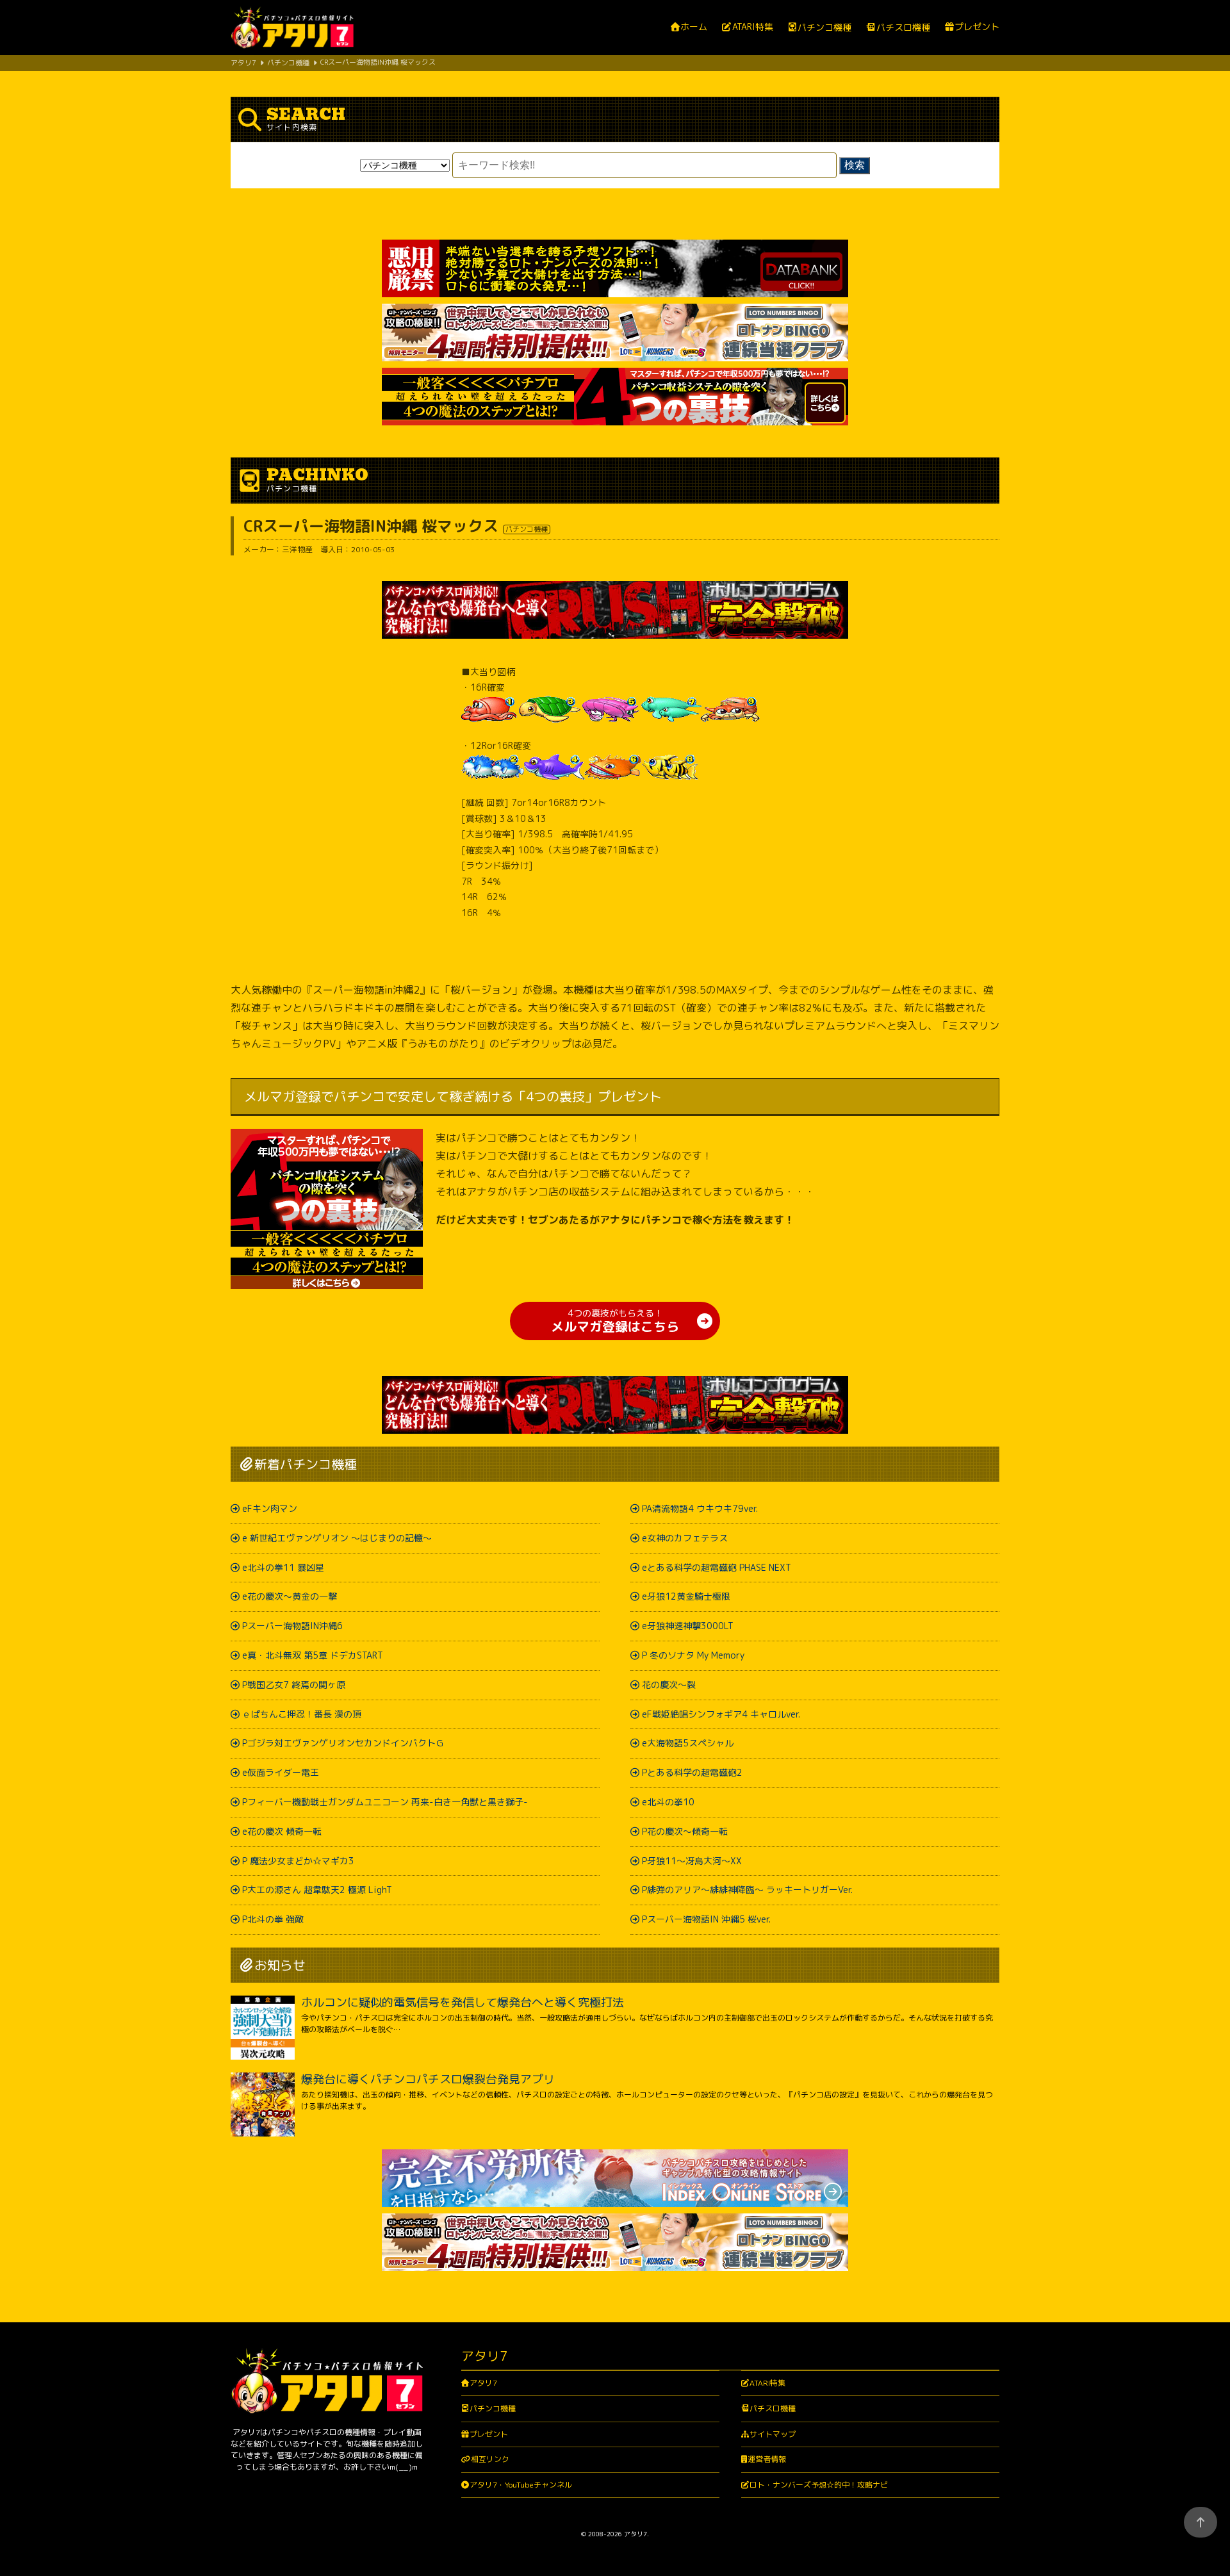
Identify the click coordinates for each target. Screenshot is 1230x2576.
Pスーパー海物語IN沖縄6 (292, 1626)
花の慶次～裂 (669, 1685)
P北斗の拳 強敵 (273, 1919)
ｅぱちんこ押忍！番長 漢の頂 (302, 1714)
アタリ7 (483, 2383)
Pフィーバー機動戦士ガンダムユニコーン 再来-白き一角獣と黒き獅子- (385, 1802)
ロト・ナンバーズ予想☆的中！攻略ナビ (819, 2485)
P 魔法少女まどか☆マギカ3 (298, 1861)
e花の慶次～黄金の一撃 (290, 1596)
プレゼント (977, 27)
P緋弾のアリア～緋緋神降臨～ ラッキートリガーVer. (747, 1890)
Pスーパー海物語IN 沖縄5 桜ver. (706, 1919)
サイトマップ (773, 2434)
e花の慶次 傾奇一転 (282, 1831)
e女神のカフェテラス (685, 1538)
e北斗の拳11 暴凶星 (283, 1567)
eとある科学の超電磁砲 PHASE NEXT (717, 1567)
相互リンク (490, 2459)
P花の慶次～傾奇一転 (685, 1831)
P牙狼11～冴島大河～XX (692, 1861)
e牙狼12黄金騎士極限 (686, 1596)
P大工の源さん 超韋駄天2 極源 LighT (317, 1890)
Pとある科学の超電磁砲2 (692, 1772)
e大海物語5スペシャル (688, 1743)
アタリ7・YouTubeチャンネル (521, 2485)
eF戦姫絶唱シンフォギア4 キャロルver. (721, 1714)
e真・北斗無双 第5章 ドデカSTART (313, 1655)
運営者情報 (767, 2459)
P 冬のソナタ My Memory (693, 1655)
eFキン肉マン (270, 1508)
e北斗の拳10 (668, 1802)
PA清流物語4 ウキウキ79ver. (700, 1508)
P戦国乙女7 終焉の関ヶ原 (294, 1685)
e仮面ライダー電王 (281, 1772)
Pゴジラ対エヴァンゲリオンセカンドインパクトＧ (343, 1743)
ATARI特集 (752, 27)
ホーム (694, 27)
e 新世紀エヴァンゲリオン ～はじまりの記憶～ (337, 1538)
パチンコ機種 (824, 28)
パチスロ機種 (903, 28)
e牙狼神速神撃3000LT (688, 1626)
